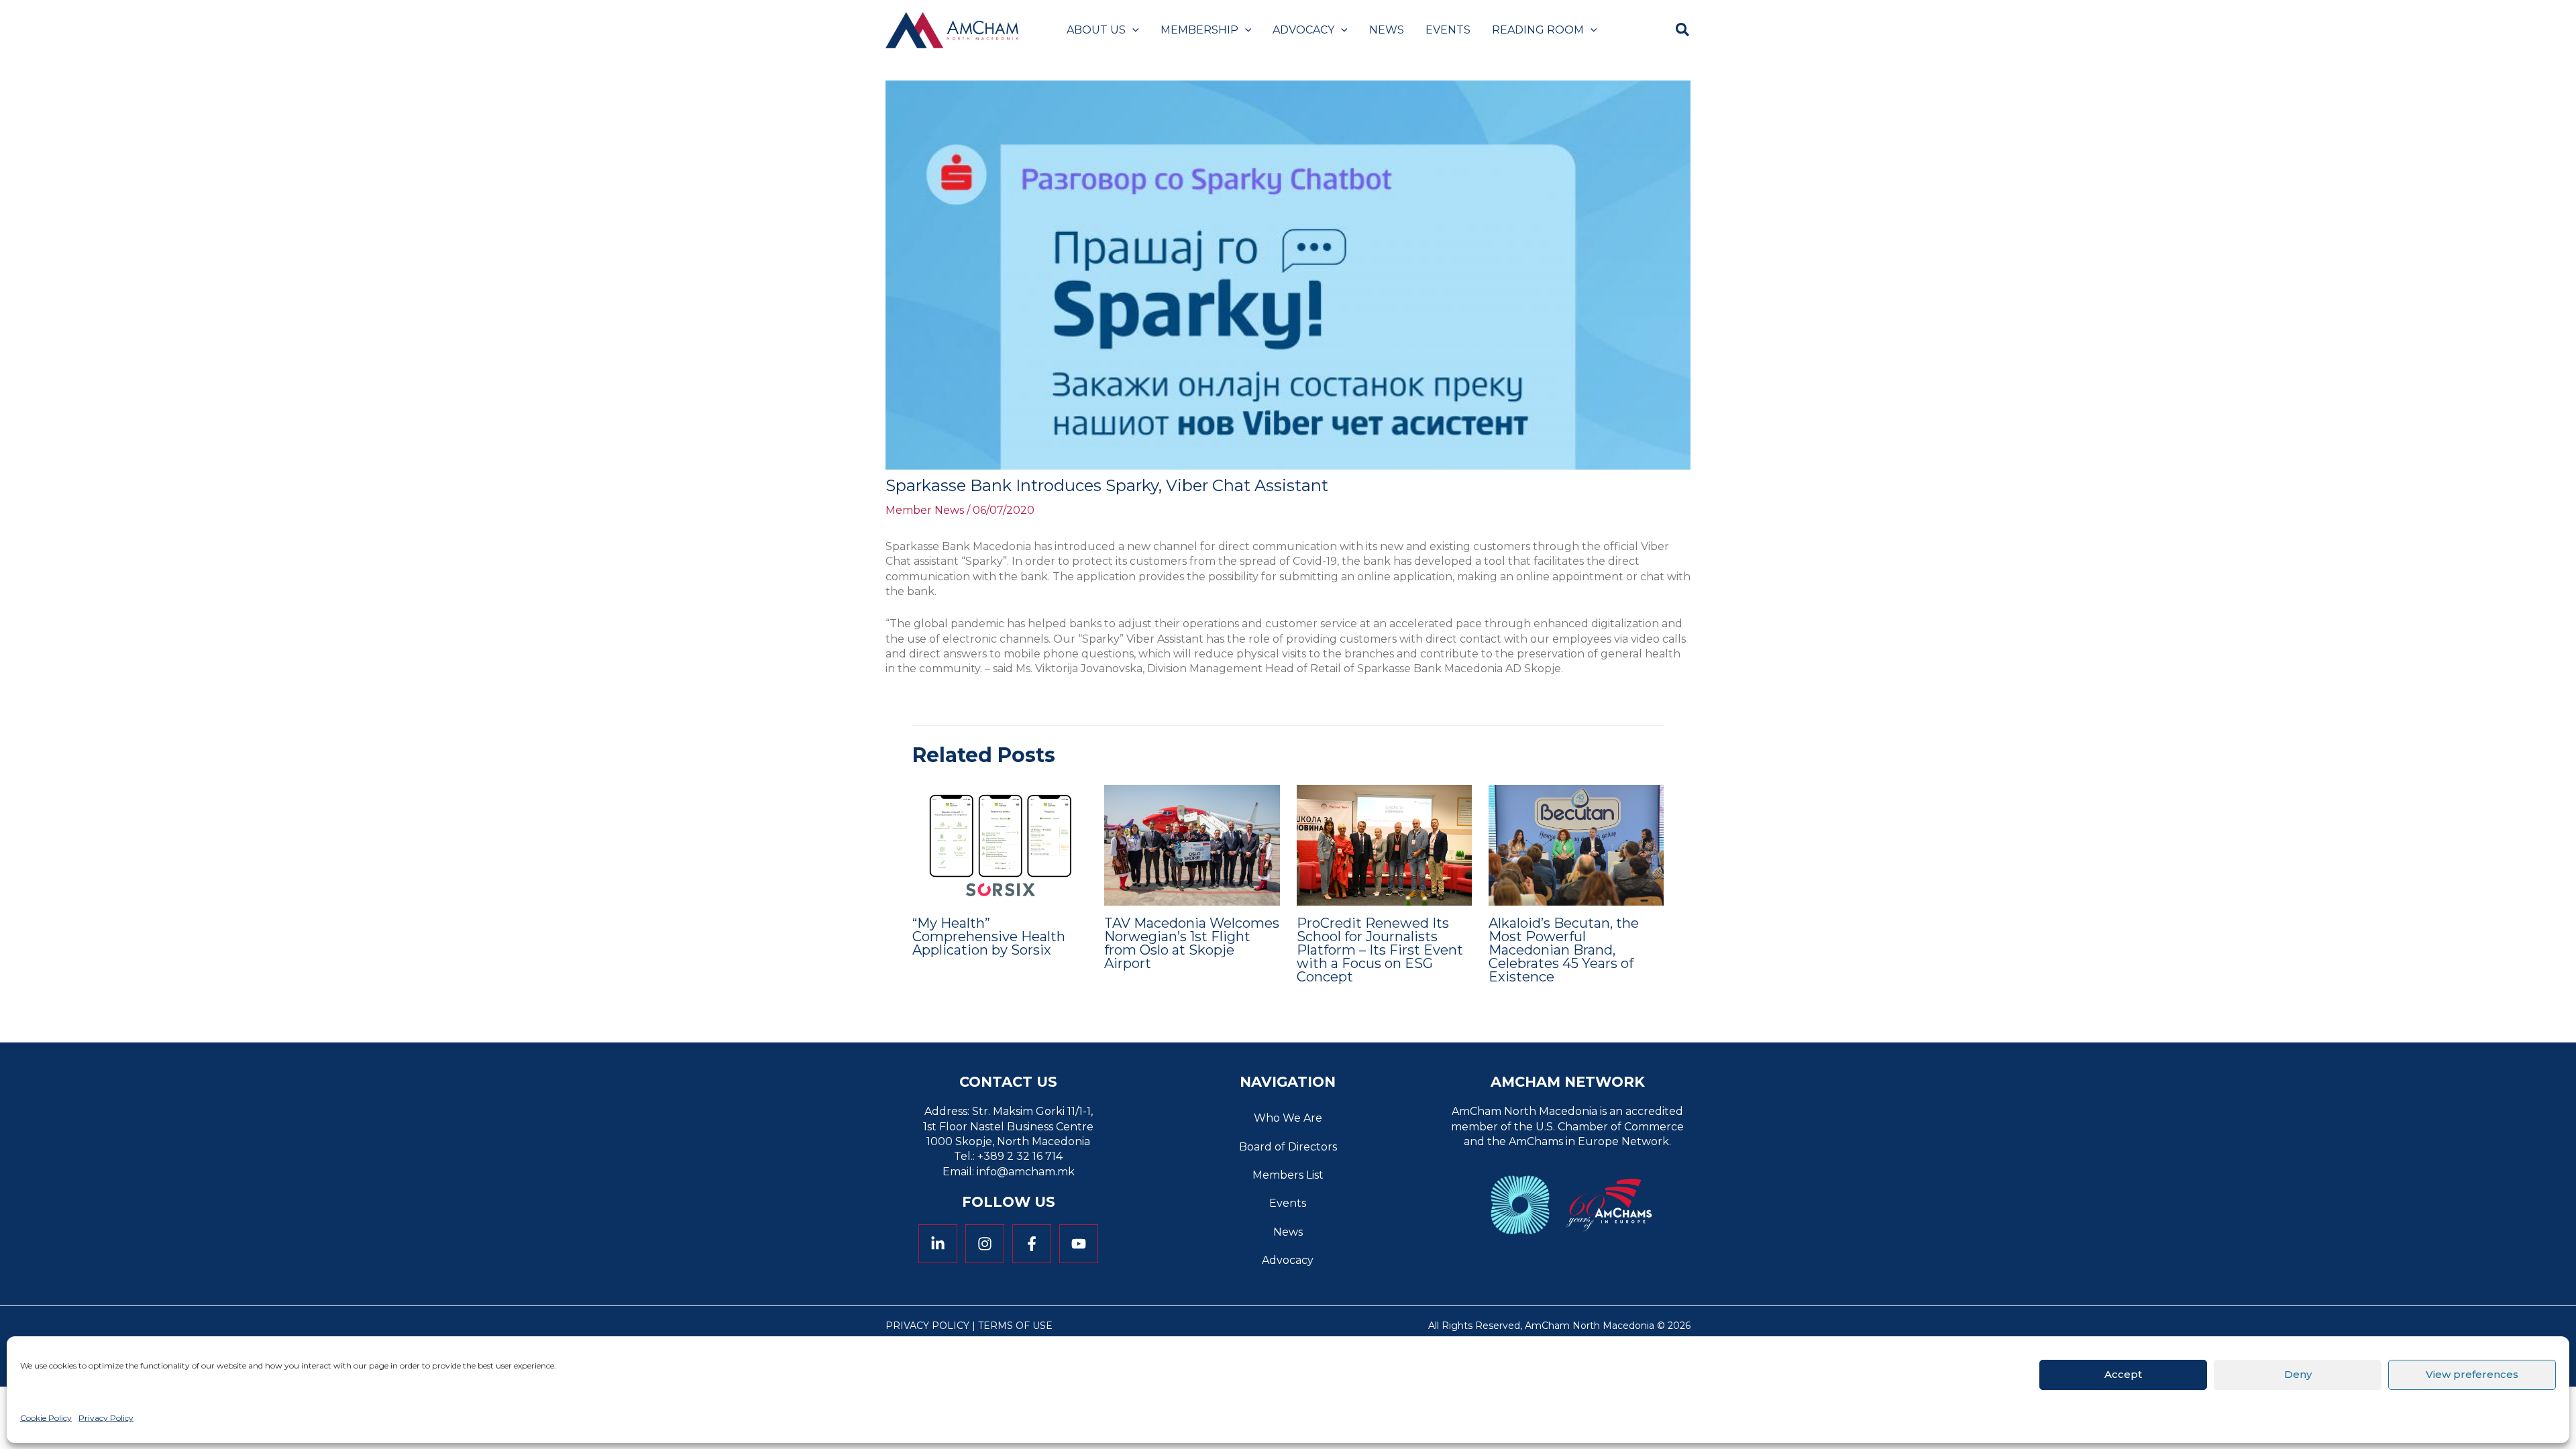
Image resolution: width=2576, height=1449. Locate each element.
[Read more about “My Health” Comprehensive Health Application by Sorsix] (1000, 844)
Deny (2298, 1374)
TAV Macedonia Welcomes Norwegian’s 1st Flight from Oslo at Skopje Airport (1192, 943)
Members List (1288, 1175)
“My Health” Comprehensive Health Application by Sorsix (989, 936)
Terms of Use (1015, 1326)
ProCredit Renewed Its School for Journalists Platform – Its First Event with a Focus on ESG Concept (1380, 950)
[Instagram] (985, 1244)
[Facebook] (1032, 1244)
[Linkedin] (938, 1244)
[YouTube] (1079, 1244)
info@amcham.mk (1026, 1172)
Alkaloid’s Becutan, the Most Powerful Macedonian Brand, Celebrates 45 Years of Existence (1564, 950)
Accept (2123, 1374)
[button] (1132, 30)
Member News (925, 510)
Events (1288, 1203)
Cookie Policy (46, 1418)
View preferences (2472, 1374)
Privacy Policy (106, 1418)
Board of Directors (1288, 1147)
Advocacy (1288, 1260)
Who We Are (1288, 1118)
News (1288, 1232)
